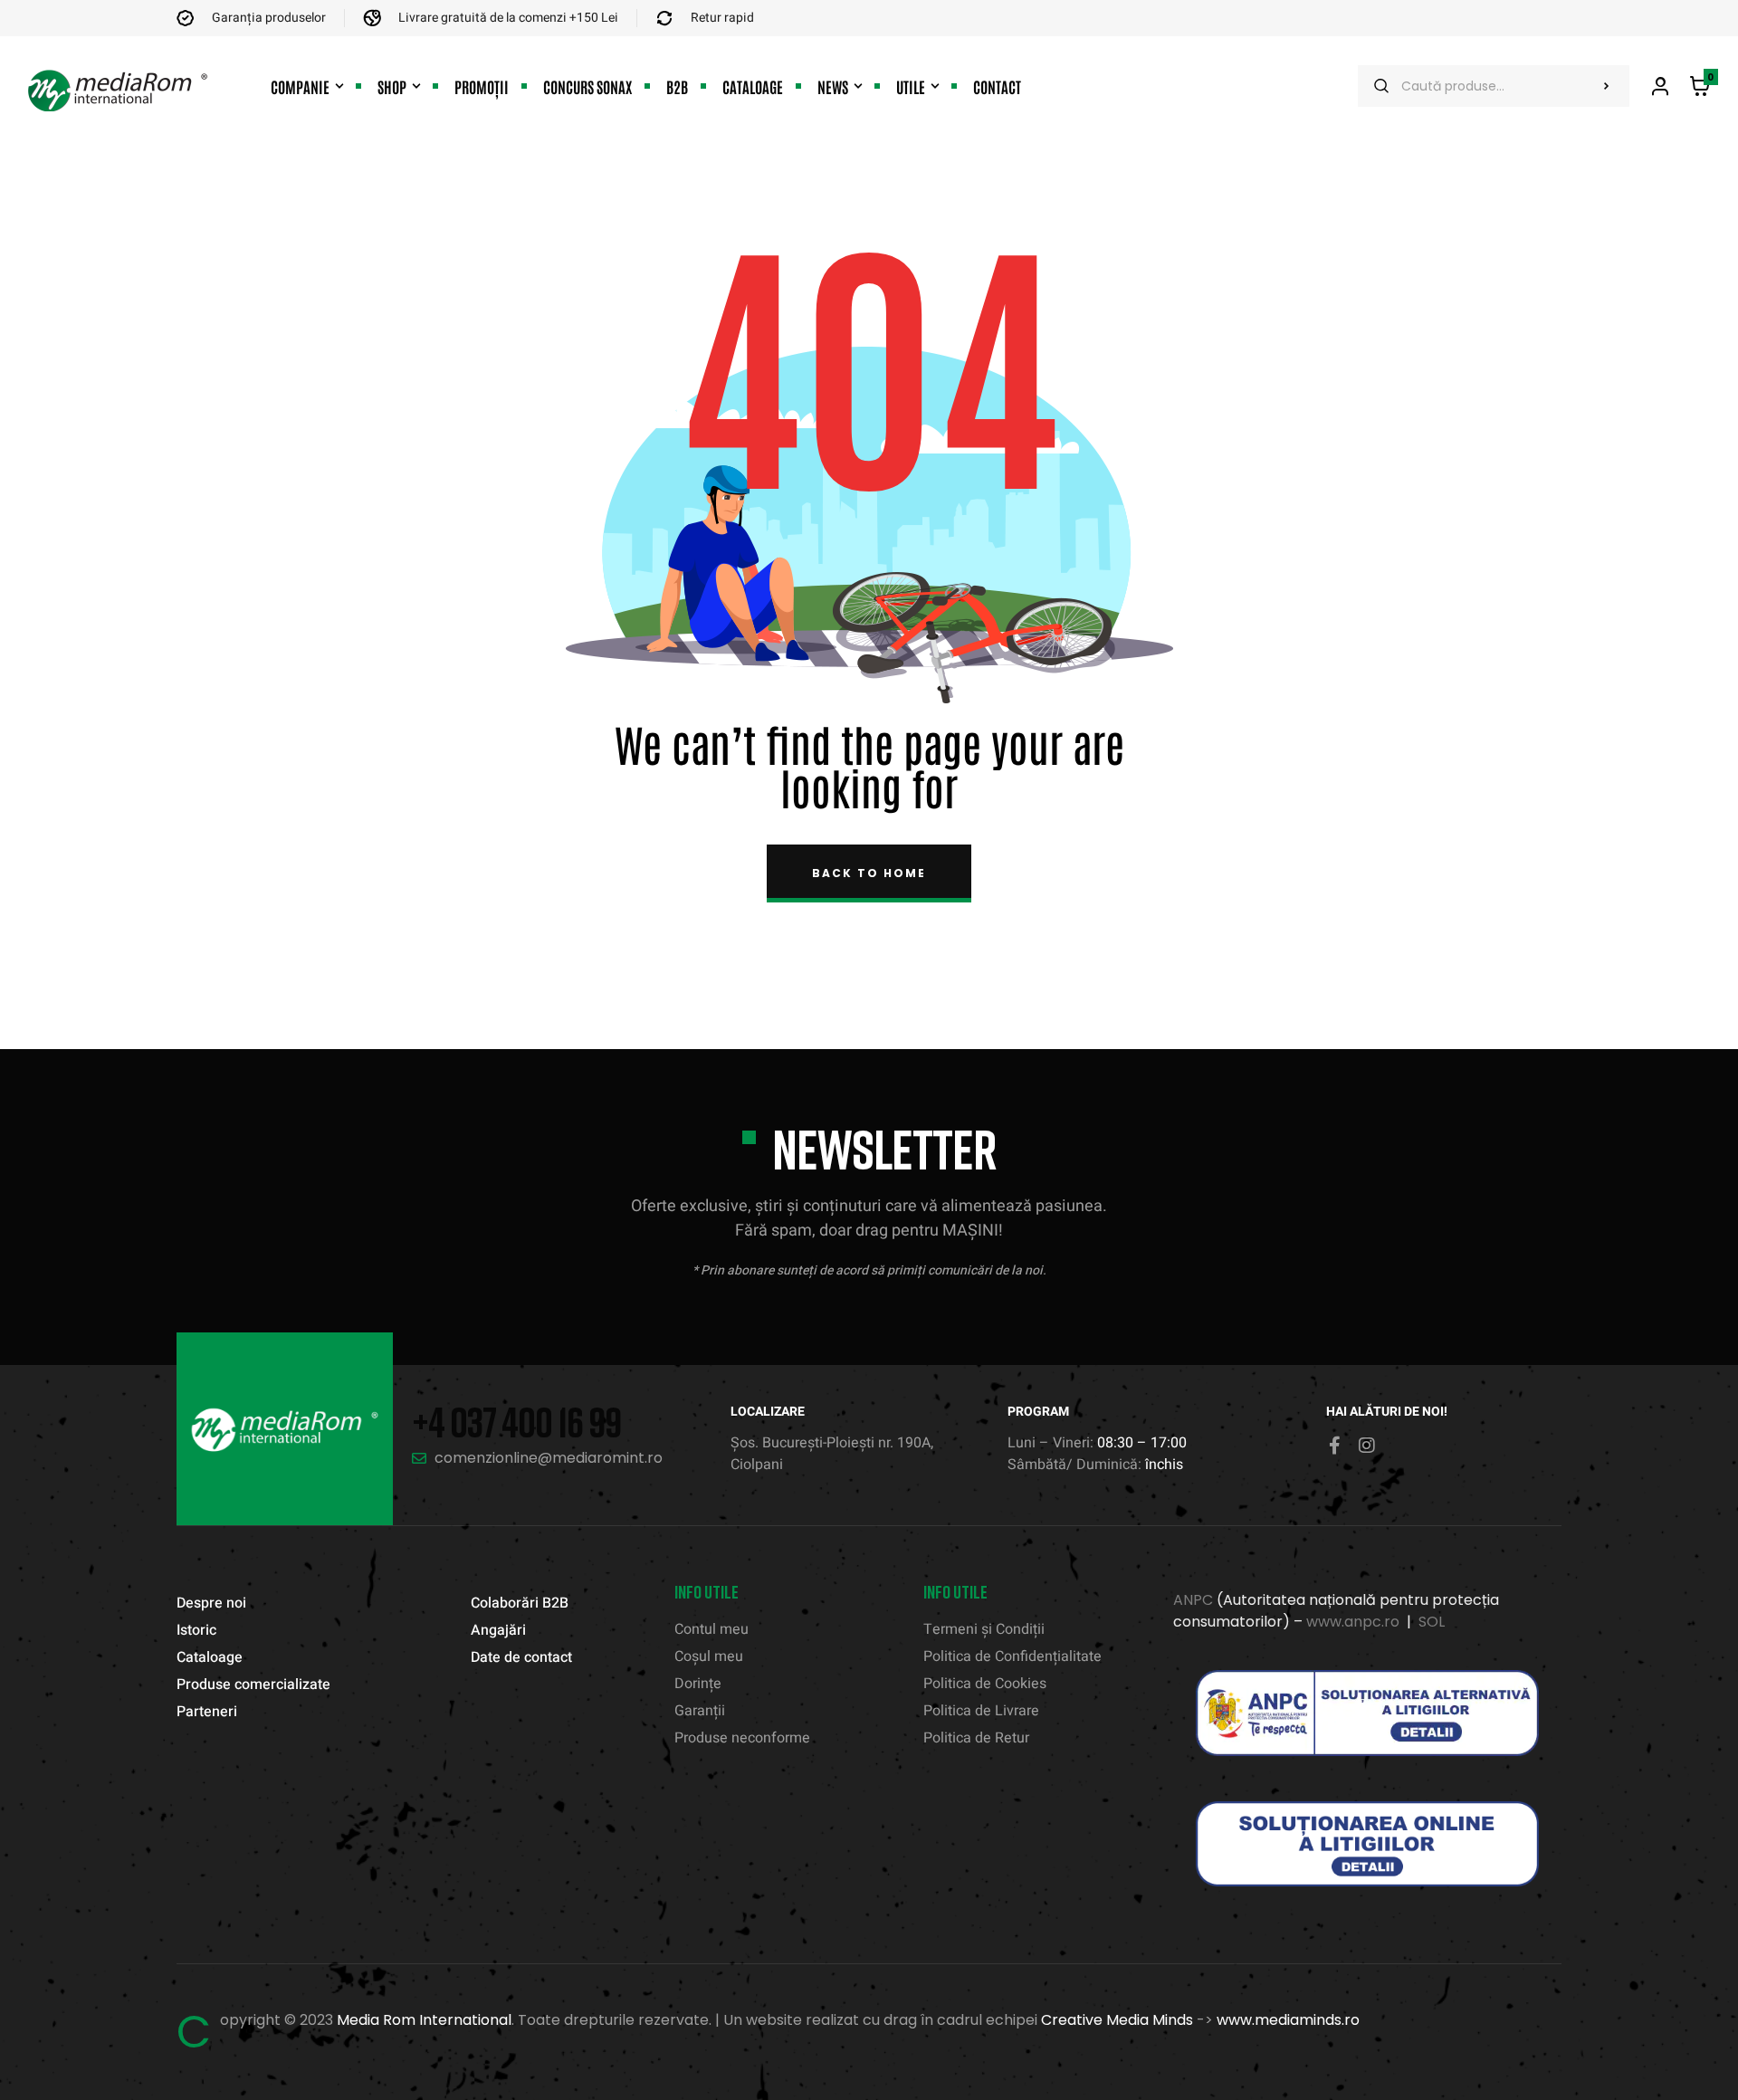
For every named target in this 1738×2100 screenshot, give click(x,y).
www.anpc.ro (1353, 1622)
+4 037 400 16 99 (516, 1422)
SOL (1432, 1622)
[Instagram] (1367, 1446)
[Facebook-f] (1335, 1446)
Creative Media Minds (1117, 2020)
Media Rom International (424, 2020)
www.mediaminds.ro (1288, 2020)
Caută (1607, 86)
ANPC (1193, 1600)
